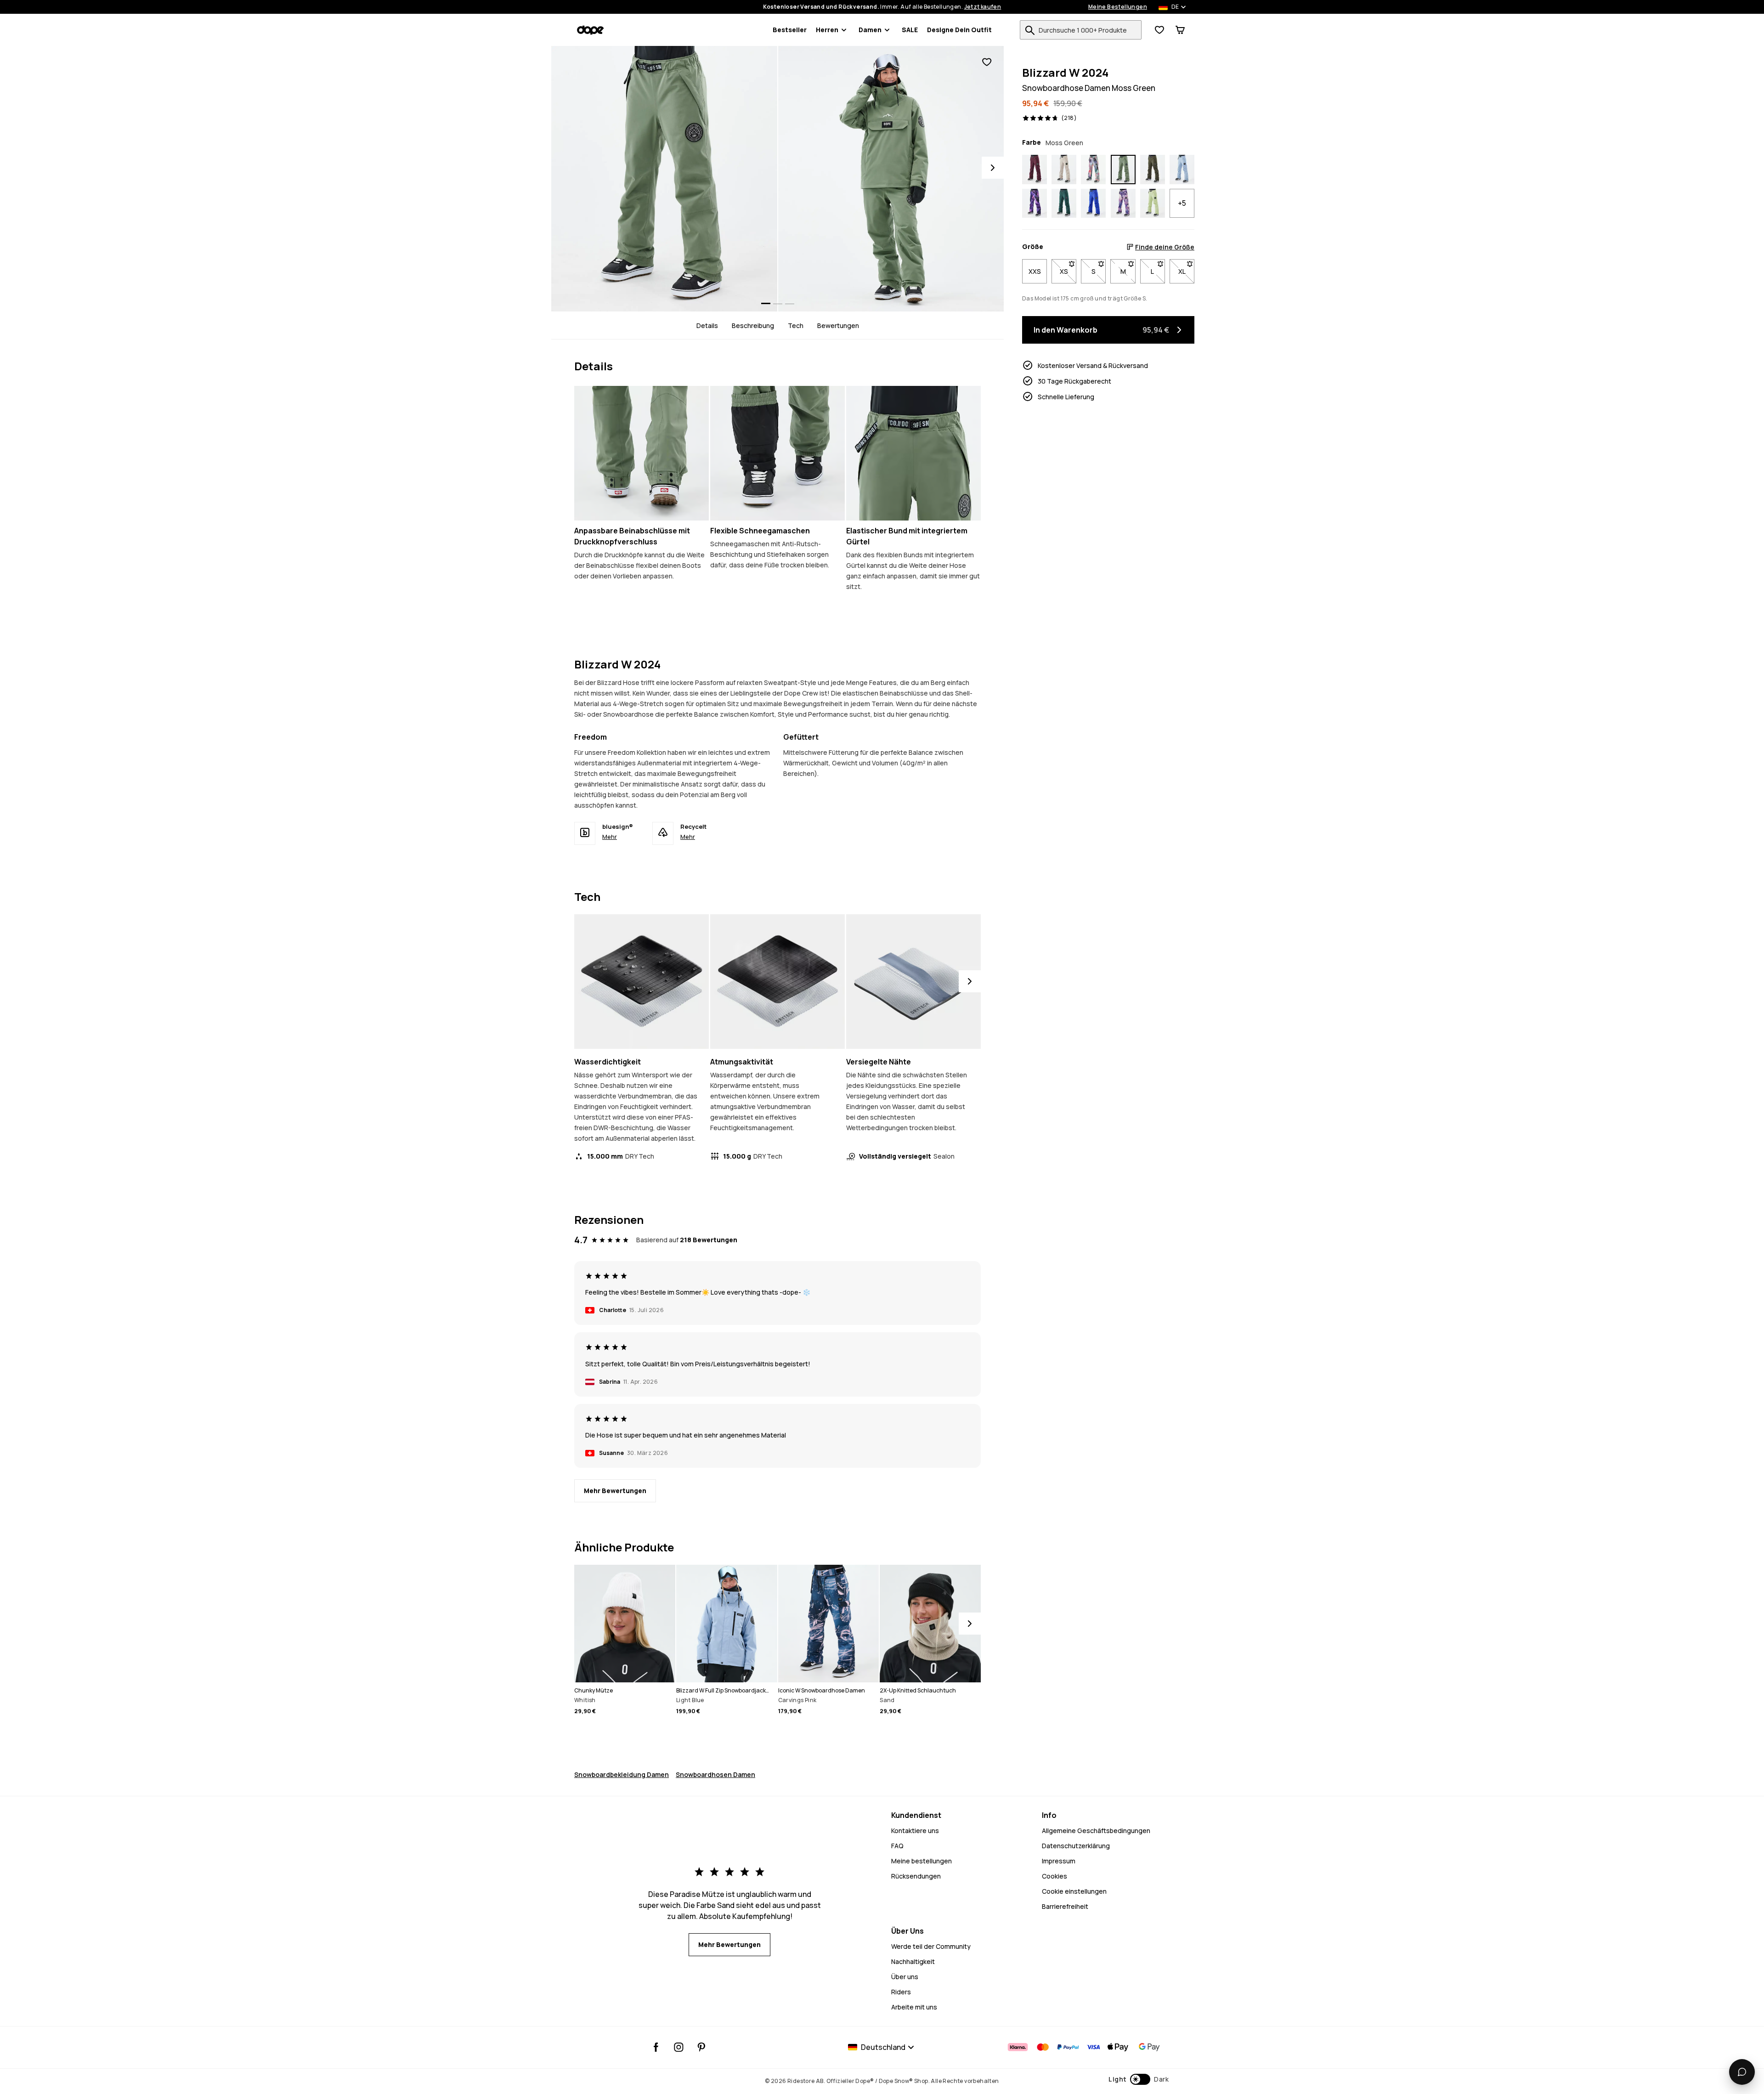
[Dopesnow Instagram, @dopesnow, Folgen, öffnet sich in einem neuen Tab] (679, 2047)
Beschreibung (753, 325)
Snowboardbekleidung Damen (622, 1774)
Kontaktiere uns (915, 1831)
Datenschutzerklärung (1076, 1846)
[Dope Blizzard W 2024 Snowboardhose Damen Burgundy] (1035, 170)
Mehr (610, 837)
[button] (1139, 2079)
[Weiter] (970, 981)
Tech (796, 325)
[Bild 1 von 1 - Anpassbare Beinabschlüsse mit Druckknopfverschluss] (642, 453)
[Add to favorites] (987, 62)
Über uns (905, 1977)
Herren (827, 30)
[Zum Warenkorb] (1180, 30)
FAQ (897, 1846)
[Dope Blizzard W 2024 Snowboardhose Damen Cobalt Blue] (1093, 204)
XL (1186, 271)
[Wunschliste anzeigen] (1159, 30)
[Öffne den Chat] (1742, 2072)
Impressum (1059, 1861)
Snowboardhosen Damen (715, 1774)
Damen (870, 30)
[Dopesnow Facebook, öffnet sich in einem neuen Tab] (656, 2047)
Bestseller (790, 30)
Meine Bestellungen (1118, 7)
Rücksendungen (916, 1876)
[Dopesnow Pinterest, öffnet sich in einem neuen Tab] (701, 2047)
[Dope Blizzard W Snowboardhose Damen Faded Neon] (1153, 204)
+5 (1182, 203)
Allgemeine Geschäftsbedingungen (1096, 1831)
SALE (910, 30)
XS (1068, 271)
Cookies (1054, 1876)
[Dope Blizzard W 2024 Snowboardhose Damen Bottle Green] (1064, 204)
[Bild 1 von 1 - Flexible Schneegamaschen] (777, 453)
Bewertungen (838, 325)
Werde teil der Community (931, 1946)
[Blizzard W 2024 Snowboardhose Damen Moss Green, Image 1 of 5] (664, 179)
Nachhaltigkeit (913, 1961)
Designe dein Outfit (959, 30)
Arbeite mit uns (914, 2007)
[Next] (993, 168)
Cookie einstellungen (1074, 1891)
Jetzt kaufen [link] (983, 7)
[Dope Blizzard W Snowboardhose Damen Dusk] (1035, 204)
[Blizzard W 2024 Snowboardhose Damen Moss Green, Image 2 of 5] (891, 179)
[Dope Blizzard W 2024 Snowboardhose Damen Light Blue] (1182, 170)
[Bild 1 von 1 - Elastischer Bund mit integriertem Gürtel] (913, 453)
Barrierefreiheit (1065, 1906)
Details (707, 325)
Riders (901, 1992)
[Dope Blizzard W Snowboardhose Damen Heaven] (1123, 204)
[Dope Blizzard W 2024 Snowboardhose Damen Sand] (1064, 170)
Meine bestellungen (922, 1861)
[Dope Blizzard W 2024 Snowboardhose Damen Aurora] (1093, 170)
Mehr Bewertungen (615, 1491)
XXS (1035, 271)
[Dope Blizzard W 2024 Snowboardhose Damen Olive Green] (1153, 170)
